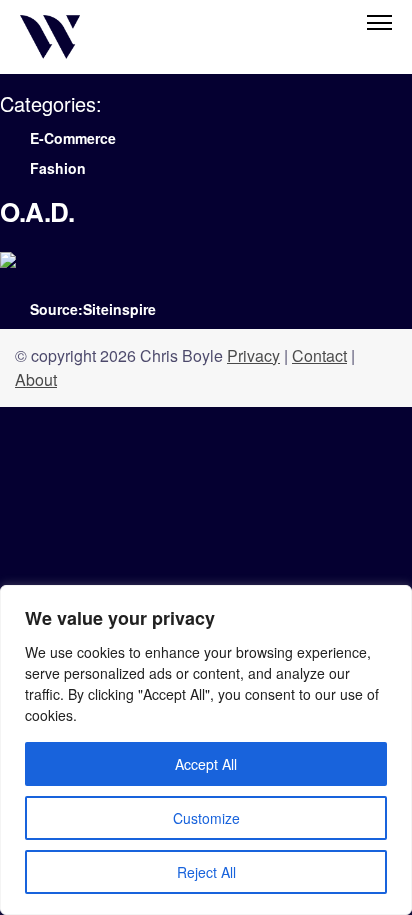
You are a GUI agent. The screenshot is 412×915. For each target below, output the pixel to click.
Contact (319, 355)
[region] (206, 750)
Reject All (206, 872)
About (36, 379)
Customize (206, 818)
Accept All (206, 764)
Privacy (253, 355)
